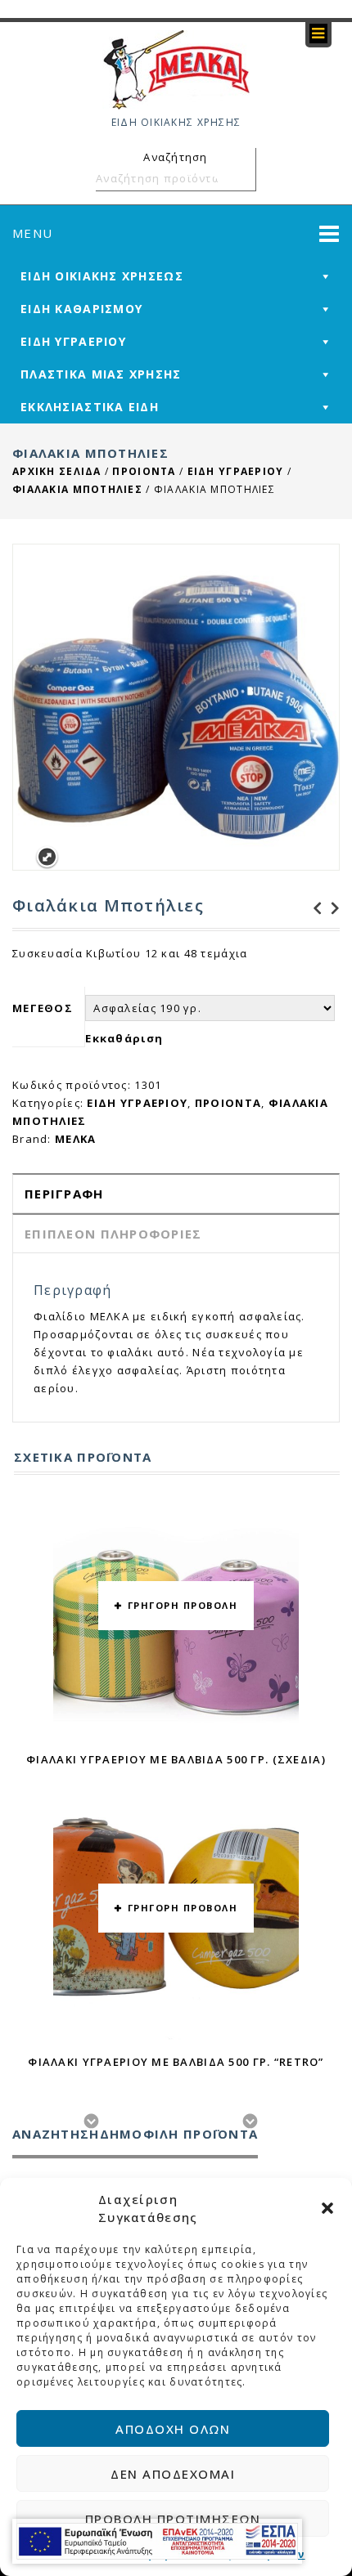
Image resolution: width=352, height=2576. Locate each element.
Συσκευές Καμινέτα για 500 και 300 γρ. (313, 908)
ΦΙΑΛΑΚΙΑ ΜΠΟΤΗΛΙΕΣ (77, 489)
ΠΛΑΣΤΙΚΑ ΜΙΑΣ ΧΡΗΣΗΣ (101, 374)
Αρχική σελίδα (57, 471)
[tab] (176, 1193)
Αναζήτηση (241, 178)
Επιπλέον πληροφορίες (113, 1234)
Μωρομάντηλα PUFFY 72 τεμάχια (331, 908)
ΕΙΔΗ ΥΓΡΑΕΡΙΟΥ (73, 341)
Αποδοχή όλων (173, 2429)
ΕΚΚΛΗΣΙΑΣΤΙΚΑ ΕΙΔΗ (90, 407)
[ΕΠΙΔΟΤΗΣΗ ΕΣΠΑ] (157, 2541)
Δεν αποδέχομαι (173, 2474)
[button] (327, 2208)
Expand (47, 857)
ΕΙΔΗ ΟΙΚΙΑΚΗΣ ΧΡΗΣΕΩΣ (102, 276)
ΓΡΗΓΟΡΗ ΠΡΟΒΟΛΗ (183, 1605)
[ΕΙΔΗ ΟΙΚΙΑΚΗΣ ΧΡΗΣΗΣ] (176, 69)
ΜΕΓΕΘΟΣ (43, 1008)
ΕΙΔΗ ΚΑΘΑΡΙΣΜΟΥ (81, 309)
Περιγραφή (64, 1194)
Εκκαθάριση (124, 1038)
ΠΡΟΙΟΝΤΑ (144, 471)
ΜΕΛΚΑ (75, 1139)
